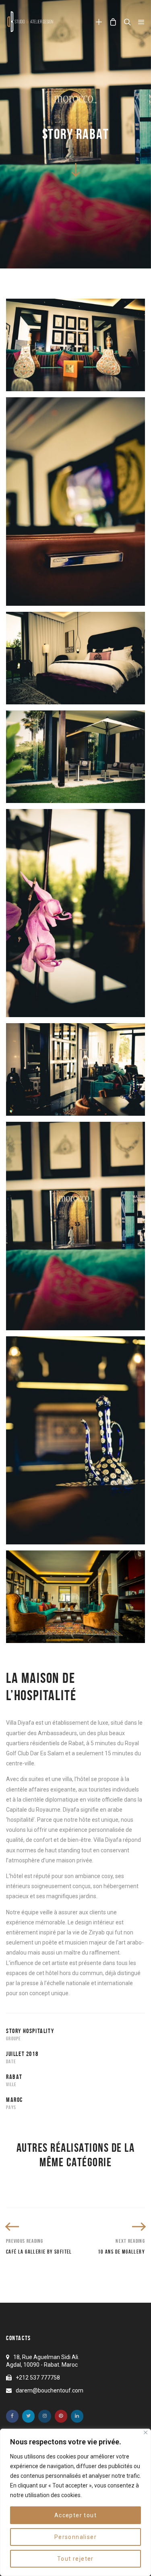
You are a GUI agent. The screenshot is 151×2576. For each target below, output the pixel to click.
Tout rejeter (75, 2559)
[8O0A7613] (75, 1441)
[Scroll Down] (76, 169)
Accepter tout (75, 2515)
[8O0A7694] (75, 913)
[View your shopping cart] (113, 22)
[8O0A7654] (75, 1069)
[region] (75, 2502)
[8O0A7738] (75, 757)
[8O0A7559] (75, 345)
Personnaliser (75, 2537)
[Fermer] (146, 2433)
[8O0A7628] (75, 1226)
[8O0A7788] (75, 658)
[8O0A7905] (75, 502)
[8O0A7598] (75, 1597)
